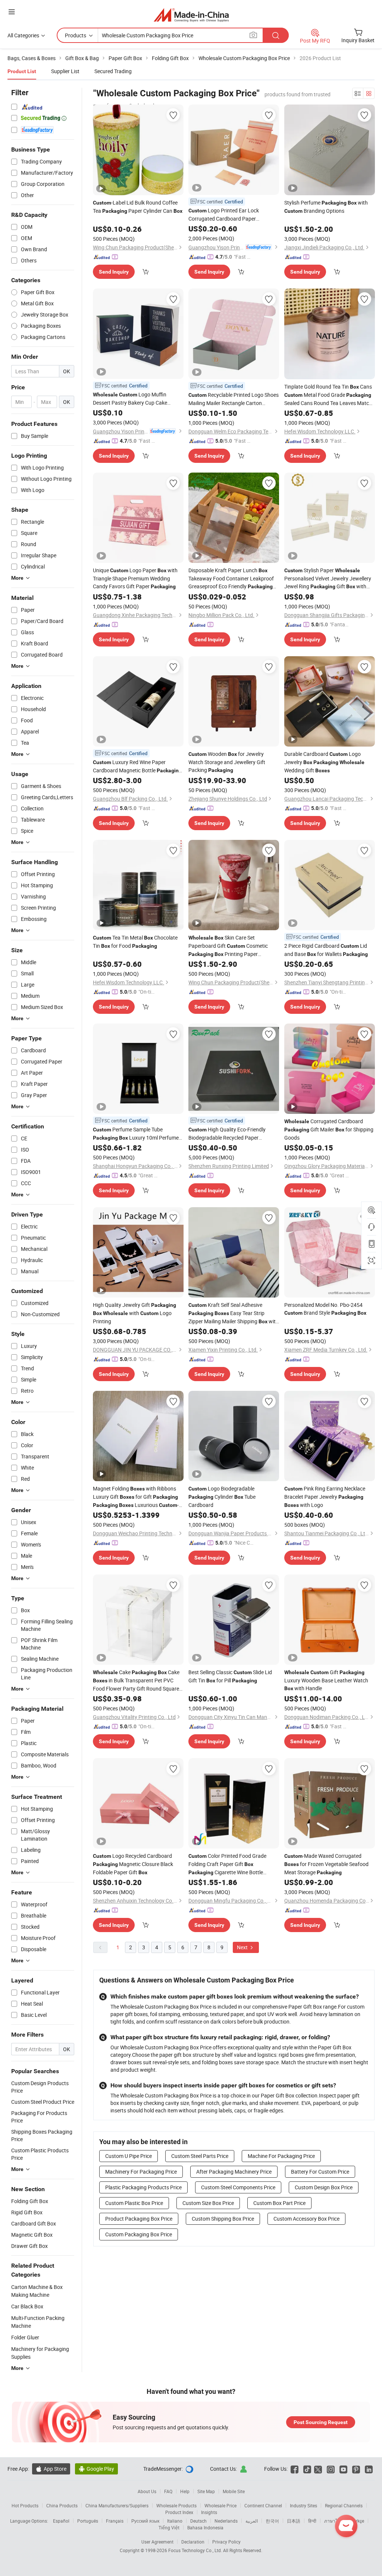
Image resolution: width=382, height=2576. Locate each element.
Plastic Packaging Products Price (143, 2187)
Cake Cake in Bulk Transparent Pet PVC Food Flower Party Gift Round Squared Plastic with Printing (137, 1681)
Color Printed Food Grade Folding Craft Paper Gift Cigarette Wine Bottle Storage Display (227, 1864)
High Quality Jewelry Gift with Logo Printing (134, 1313)
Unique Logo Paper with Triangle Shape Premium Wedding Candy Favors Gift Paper (135, 578)
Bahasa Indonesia (205, 2527)
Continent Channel (263, 2505)
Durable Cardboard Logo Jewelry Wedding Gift (324, 762)
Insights (209, 2512)
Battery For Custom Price (320, 2172)
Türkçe (358, 2521)
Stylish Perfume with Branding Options (326, 207)
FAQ (168, 2491)
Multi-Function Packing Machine (38, 2322)
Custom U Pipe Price (129, 2156)
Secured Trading (113, 71)
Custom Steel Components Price (238, 2187)
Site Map (206, 2491)
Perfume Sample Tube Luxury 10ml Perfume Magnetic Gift (136, 1134)
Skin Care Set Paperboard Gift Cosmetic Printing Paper (228, 946)
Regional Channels (344, 2505)
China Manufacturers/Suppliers (117, 2505)
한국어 (272, 2521)
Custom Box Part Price (279, 2203)
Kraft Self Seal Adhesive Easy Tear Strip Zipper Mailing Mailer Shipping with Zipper (234, 1313)
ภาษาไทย (334, 2521)
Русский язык (145, 2521)
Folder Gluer (25, 2337)
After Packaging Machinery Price (234, 2172)
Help (185, 2491)
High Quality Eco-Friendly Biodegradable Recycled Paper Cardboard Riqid (227, 1134)
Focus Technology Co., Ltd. (196, 2550)
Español (61, 2521)
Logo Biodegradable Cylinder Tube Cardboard (222, 1497)
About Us (147, 2491)
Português (88, 2521)
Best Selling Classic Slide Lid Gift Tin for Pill (230, 1676)
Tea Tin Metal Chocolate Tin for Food (135, 942)
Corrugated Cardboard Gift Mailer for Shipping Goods (329, 1129)
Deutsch (198, 2521)
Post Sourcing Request (321, 2422)
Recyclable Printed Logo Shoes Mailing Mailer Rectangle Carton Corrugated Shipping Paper (234, 399)
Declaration (193, 2542)
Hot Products (25, 2505)
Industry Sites (303, 2505)
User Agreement (157, 2542)
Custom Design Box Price (324, 2187)
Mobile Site (234, 2491)
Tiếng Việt (169, 2527)
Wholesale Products (176, 2505)
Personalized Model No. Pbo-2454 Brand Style (325, 1309)
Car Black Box (27, 2306)
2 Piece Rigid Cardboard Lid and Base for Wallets (326, 950)
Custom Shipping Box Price (223, 2219)
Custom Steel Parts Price (200, 2156)
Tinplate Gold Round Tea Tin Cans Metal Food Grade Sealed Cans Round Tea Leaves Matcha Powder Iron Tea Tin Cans (330, 395)
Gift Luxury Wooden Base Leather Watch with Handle (326, 1680)
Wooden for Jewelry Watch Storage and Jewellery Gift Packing (227, 762)
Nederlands (226, 2521)
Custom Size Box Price (208, 2203)
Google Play (96, 2469)
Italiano (175, 2521)
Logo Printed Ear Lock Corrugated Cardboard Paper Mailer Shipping (224, 215)
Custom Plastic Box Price (134, 2203)
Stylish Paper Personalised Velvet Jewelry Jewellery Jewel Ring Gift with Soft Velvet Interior (328, 579)
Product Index (179, 2512)
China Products (62, 2505)
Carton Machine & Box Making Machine (37, 2291)
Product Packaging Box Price (139, 2219)
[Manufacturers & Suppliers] (191, 15)
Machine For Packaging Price (281, 2156)
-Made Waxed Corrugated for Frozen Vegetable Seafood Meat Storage (326, 1864)
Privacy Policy (226, 2542)
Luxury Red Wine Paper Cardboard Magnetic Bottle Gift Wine (137, 767)
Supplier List (65, 71)
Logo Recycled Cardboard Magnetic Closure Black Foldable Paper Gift (133, 1864)
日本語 (294, 2521)
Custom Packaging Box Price (139, 2234)
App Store (51, 2469)
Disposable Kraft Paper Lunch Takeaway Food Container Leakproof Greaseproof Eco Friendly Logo (231, 579)
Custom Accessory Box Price (306, 2219)
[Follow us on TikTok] (307, 2469)
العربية (252, 2521)
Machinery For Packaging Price (141, 2172)
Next (243, 1947)
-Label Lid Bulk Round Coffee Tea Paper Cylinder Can (138, 207)
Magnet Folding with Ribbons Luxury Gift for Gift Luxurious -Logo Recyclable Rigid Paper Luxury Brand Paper (136, 1497)
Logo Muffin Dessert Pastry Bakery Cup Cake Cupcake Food (130, 399)
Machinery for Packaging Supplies (40, 2353)
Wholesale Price (220, 2505)
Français (115, 2521)
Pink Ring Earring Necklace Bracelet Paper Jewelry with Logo (325, 1497)
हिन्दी (312, 2521)
